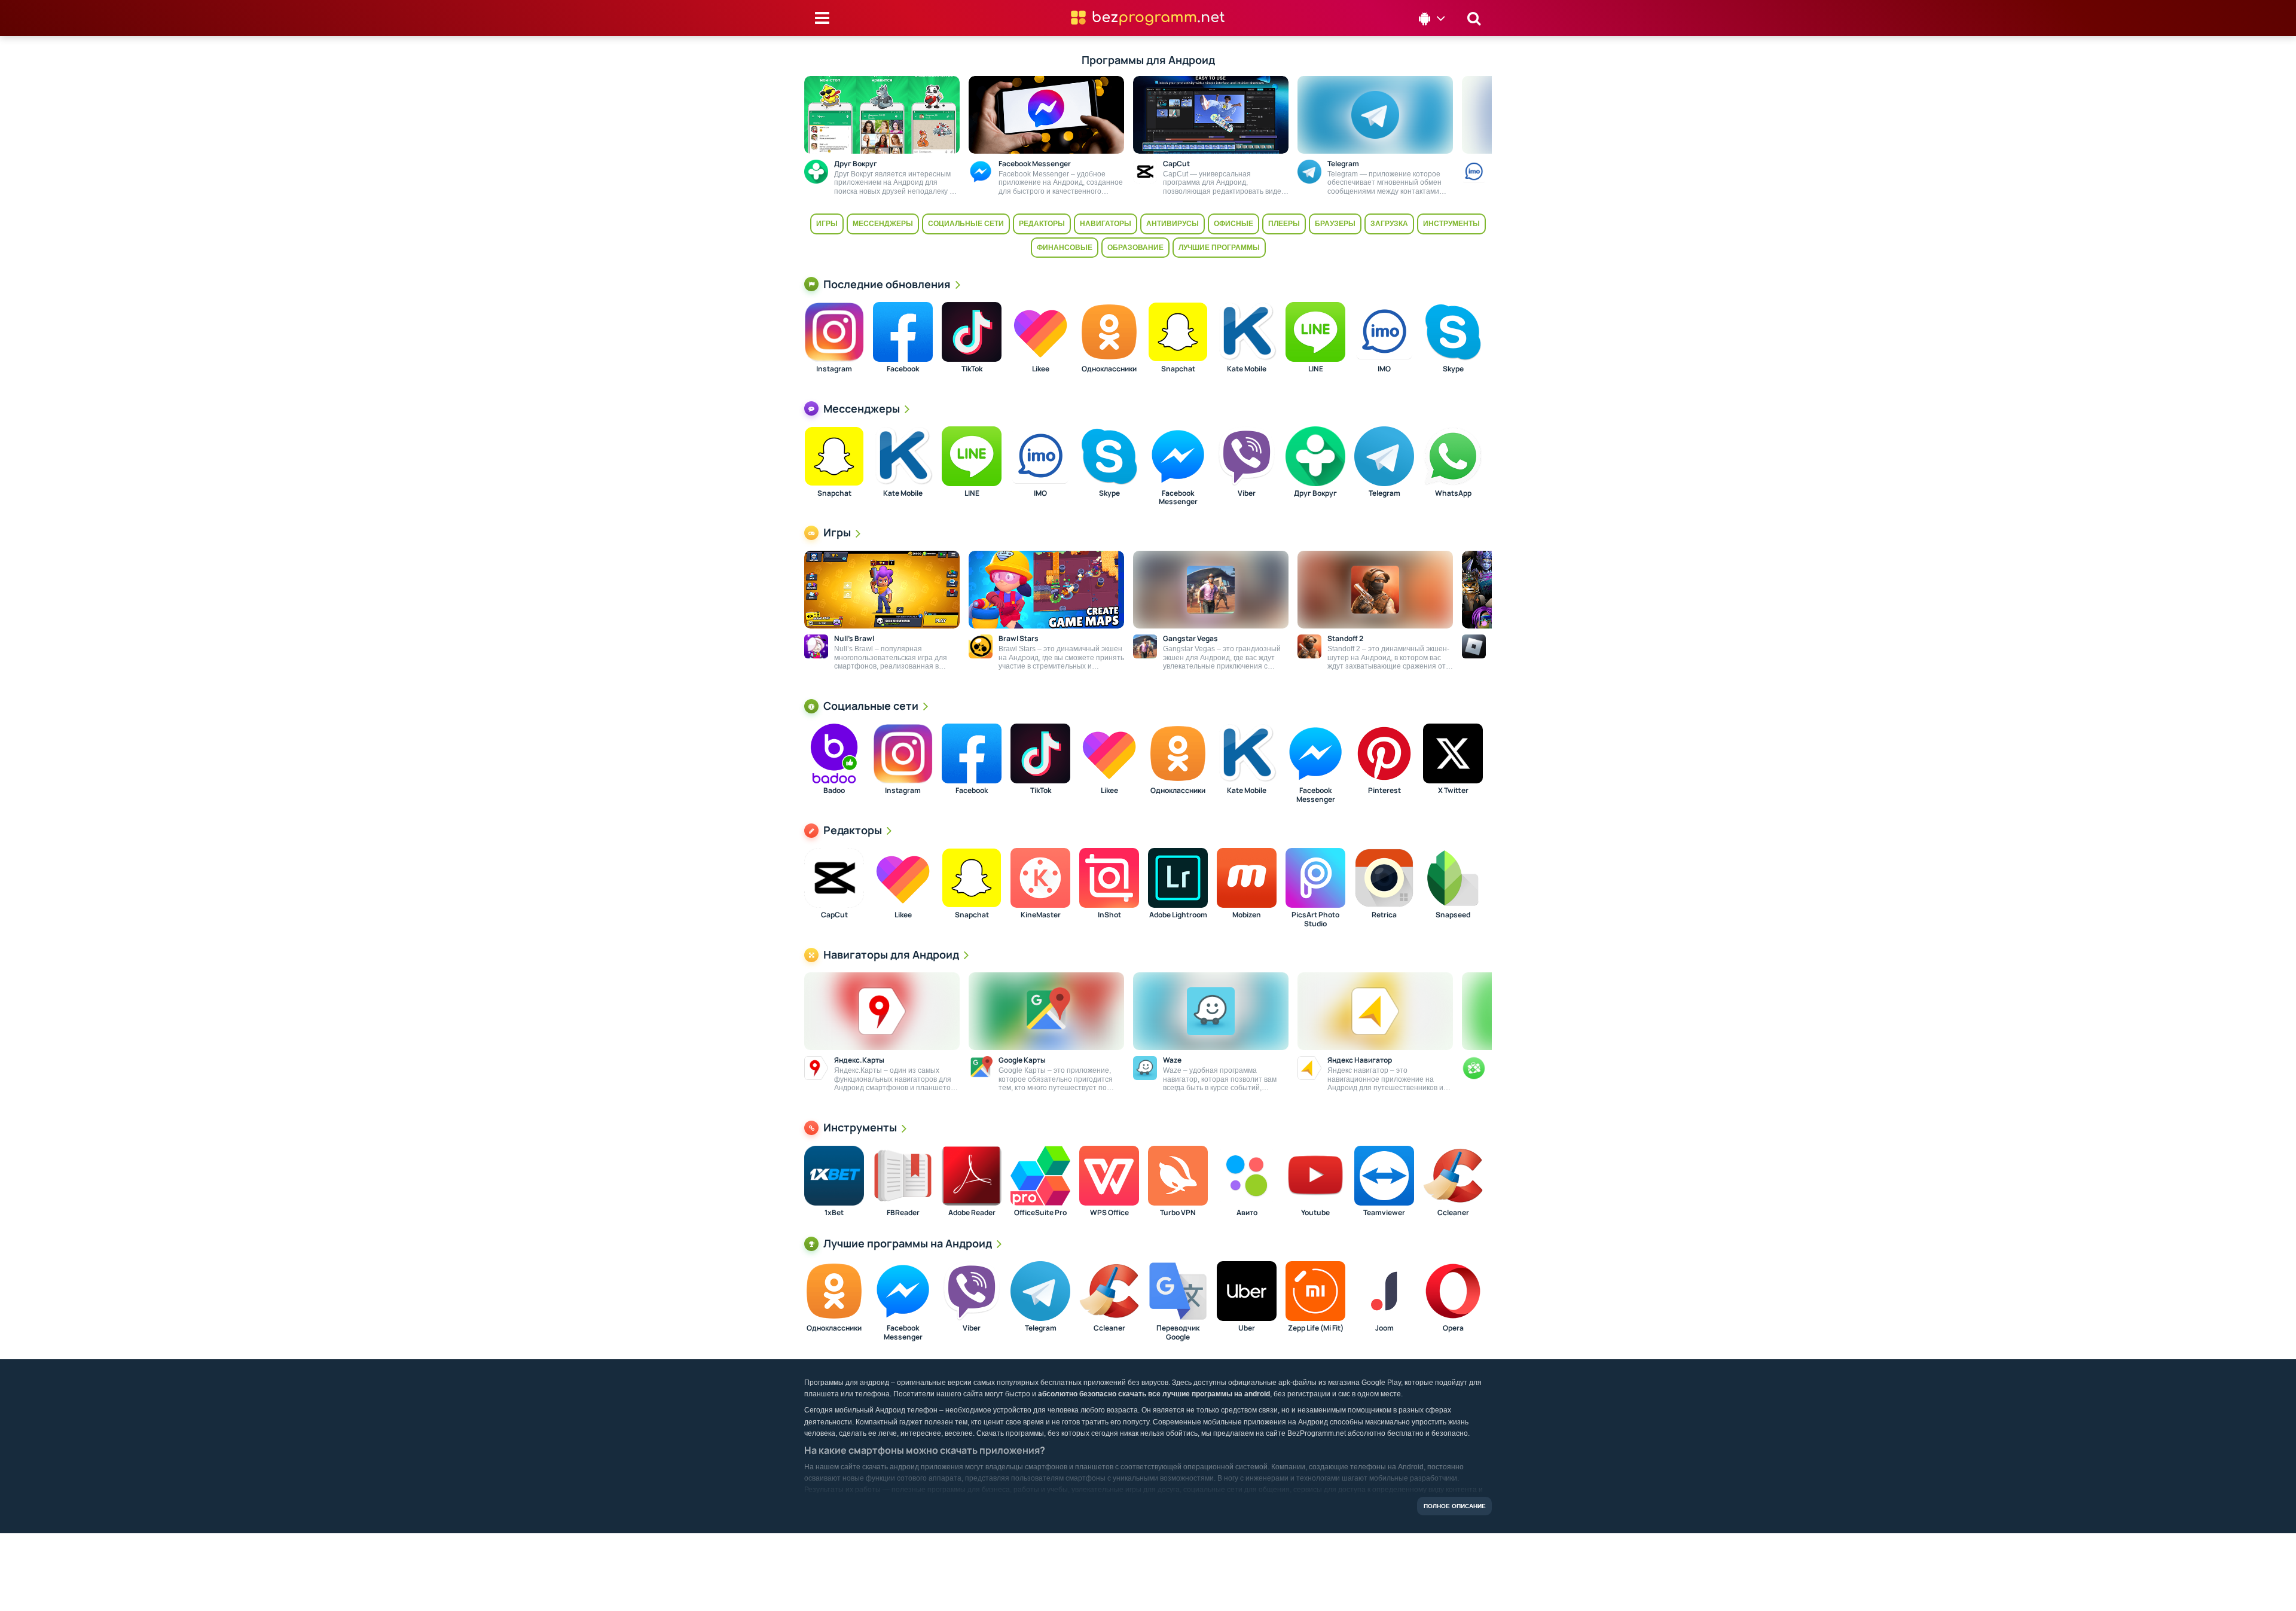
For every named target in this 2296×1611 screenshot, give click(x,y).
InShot (1109, 915)
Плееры (1284, 224)
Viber (1247, 493)
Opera (1453, 1328)
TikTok (972, 369)
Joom (1384, 1328)
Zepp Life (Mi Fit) (1316, 1328)
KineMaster (1041, 915)
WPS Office (1109, 1213)
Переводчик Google (1178, 1333)
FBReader (903, 1213)
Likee (1041, 369)
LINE (1316, 369)
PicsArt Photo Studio (1315, 919)
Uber (1247, 1328)
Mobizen (1247, 915)
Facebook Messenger (1178, 498)
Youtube (1315, 1213)
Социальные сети (966, 224)
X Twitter (1453, 791)
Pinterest (1384, 791)
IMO (1384, 369)
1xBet (834, 1213)
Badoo (834, 791)
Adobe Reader (972, 1213)
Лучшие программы (1219, 248)
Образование (1135, 248)
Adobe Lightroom (1178, 915)
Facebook (903, 369)
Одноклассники (1109, 369)
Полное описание (1455, 1506)
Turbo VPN (1178, 1213)
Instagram (834, 369)
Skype (1453, 369)
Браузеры (1335, 224)
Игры (827, 224)
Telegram (1384, 493)
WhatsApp (1453, 493)
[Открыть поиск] (1474, 18)
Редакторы (1042, 224)
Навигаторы (1106, 224)
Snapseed (1453, 915)
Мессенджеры (883, 224)
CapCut (834, 915)
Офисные (1234, 224)
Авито (1247, 1213)
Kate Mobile (1247, 369)
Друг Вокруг (1315, 493)
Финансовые (1065, 248)
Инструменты (1451, 224)
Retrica (1384, 915)
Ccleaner (1453, 1213)
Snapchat (1178, 369)
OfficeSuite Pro (1040, 1213)
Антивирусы (1173, 224)
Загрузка (1389, 224)
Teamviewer (1384, 1213)
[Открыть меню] (822, 18)
